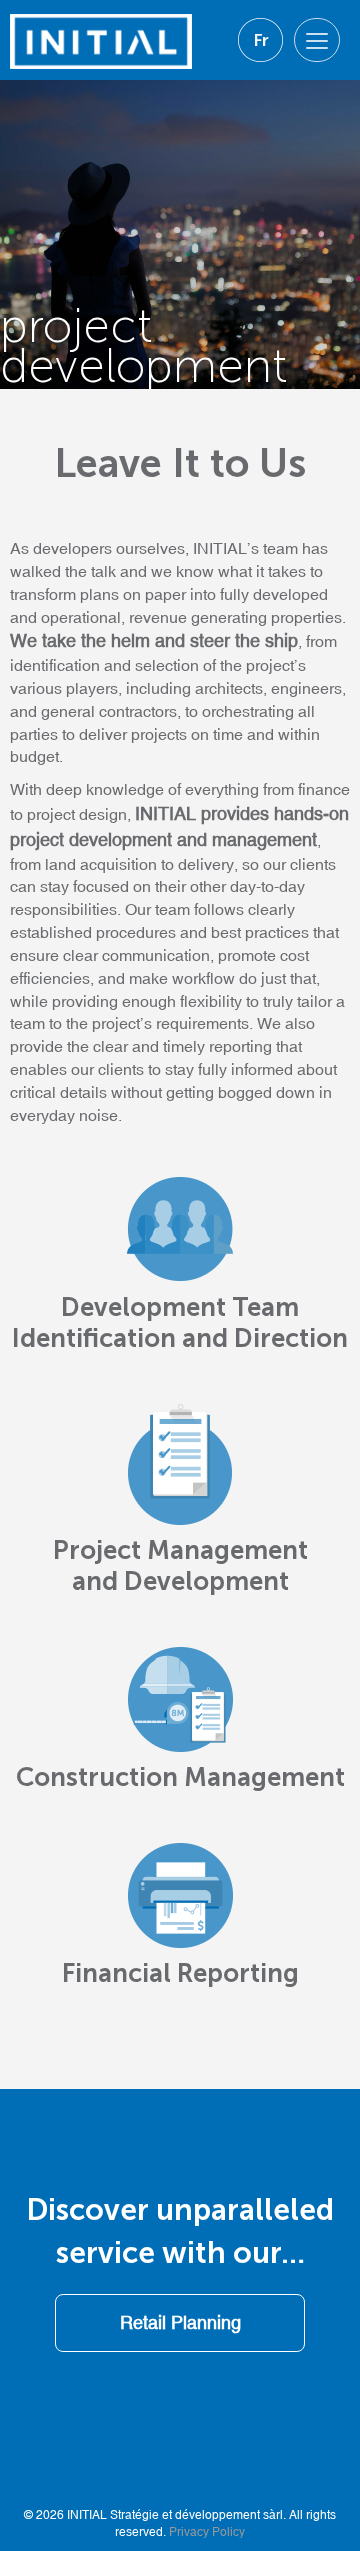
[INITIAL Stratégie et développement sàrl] (101, 33)
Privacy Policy (207, 2532)
